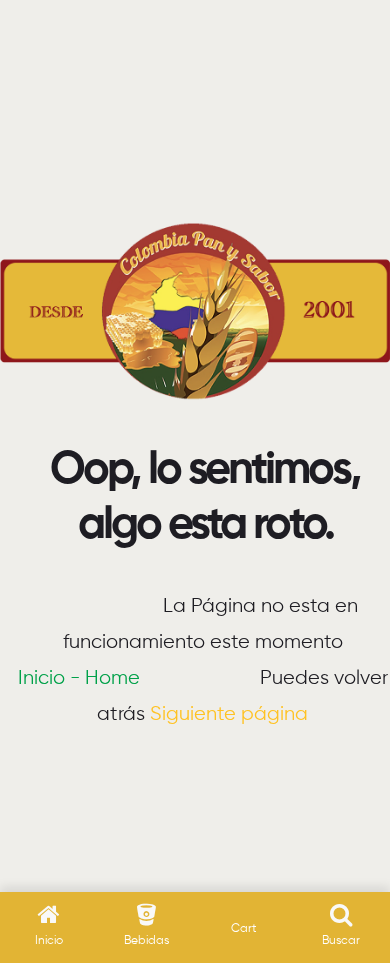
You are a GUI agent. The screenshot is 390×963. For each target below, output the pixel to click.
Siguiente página (229, 714)
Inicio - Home (79, 678)
